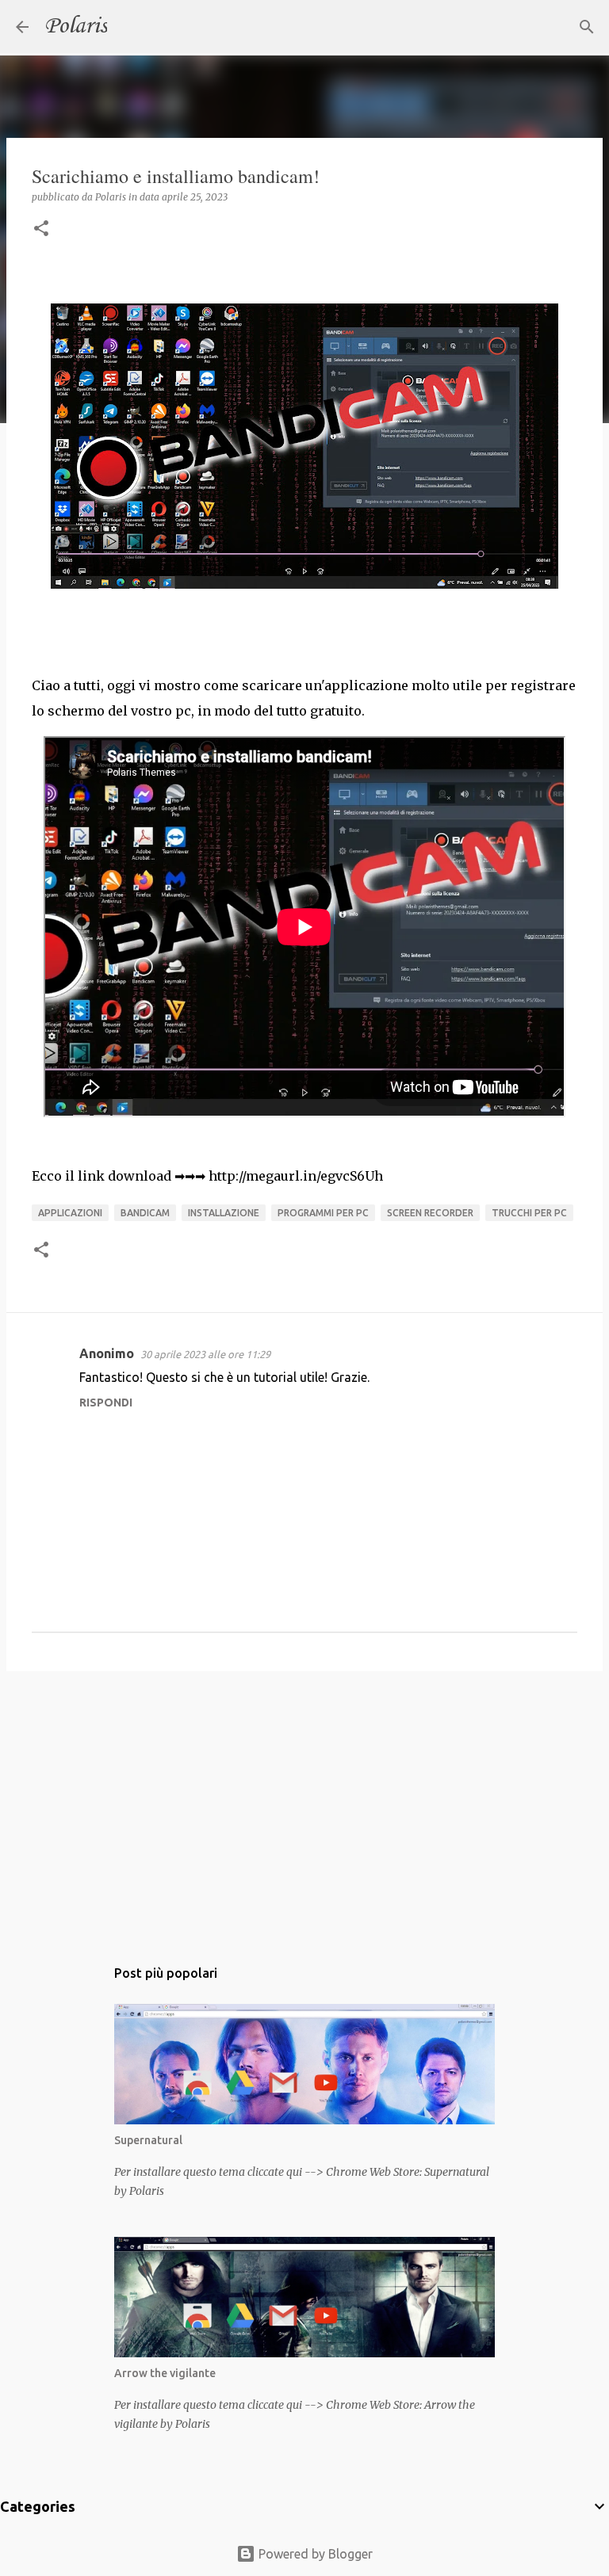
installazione (224, 1213)
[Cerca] (129, 27)
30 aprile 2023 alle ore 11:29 (205, 1354)
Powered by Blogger (314, 2554)
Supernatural (148, 2140)
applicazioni (70, 1213)
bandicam (145, 1213)
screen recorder (430, 1213)
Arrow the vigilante (165, 2373)
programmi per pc (323, 1213)
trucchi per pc (529, 1213)
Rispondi (106, 1402)
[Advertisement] (304, 1806)
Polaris (76, 27)
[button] (41, 229)
